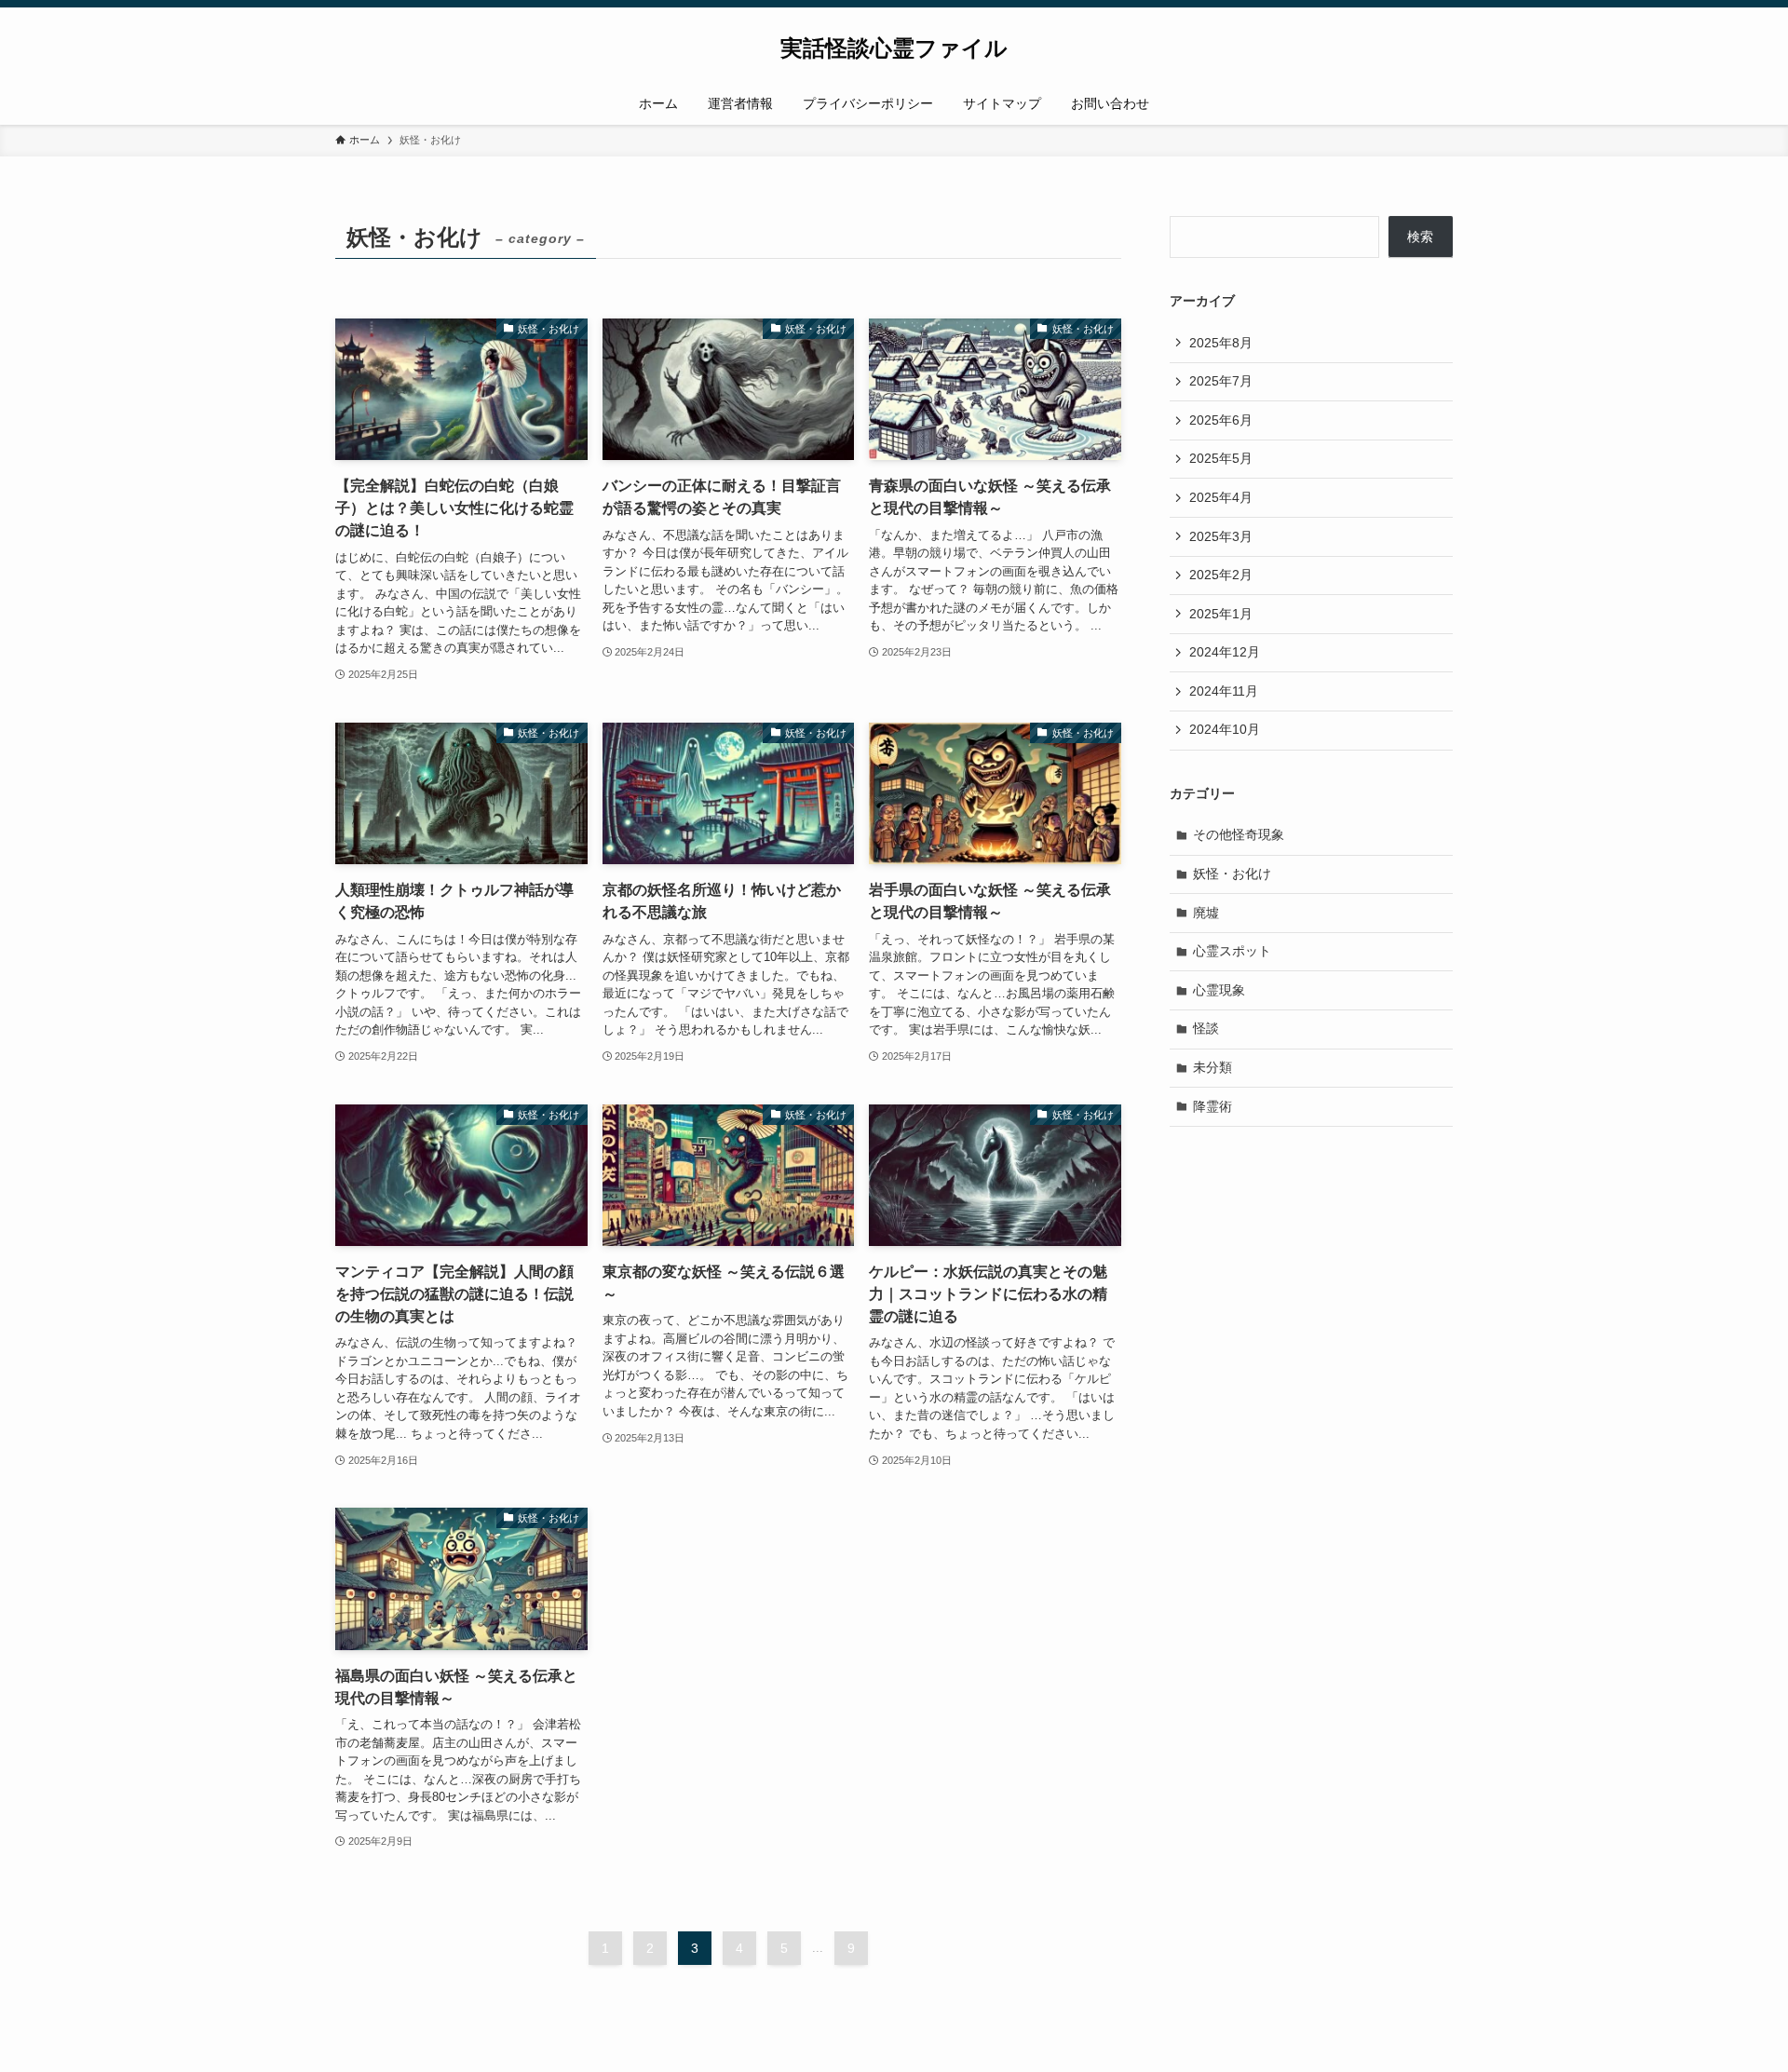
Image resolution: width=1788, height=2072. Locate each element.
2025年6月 (1221, 420)
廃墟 (1206, 913)
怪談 (1206, 1028)
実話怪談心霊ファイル (894, 48)
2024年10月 (1225, 729)
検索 (1420, 237)
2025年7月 (1221, 381)
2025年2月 (1221, 575)
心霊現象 (1219, 990)
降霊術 (1212, 1106)
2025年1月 (1221, 614)
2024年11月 (1224, 691)
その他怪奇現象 (1239, 834)
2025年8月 (1221, 343)
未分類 (1212, 1067)
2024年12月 (1225, 652)
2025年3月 (1221, 536)
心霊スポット (1232, 951)
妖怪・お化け (1232, 873)
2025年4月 (1221, 497)
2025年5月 (1221, 458)
